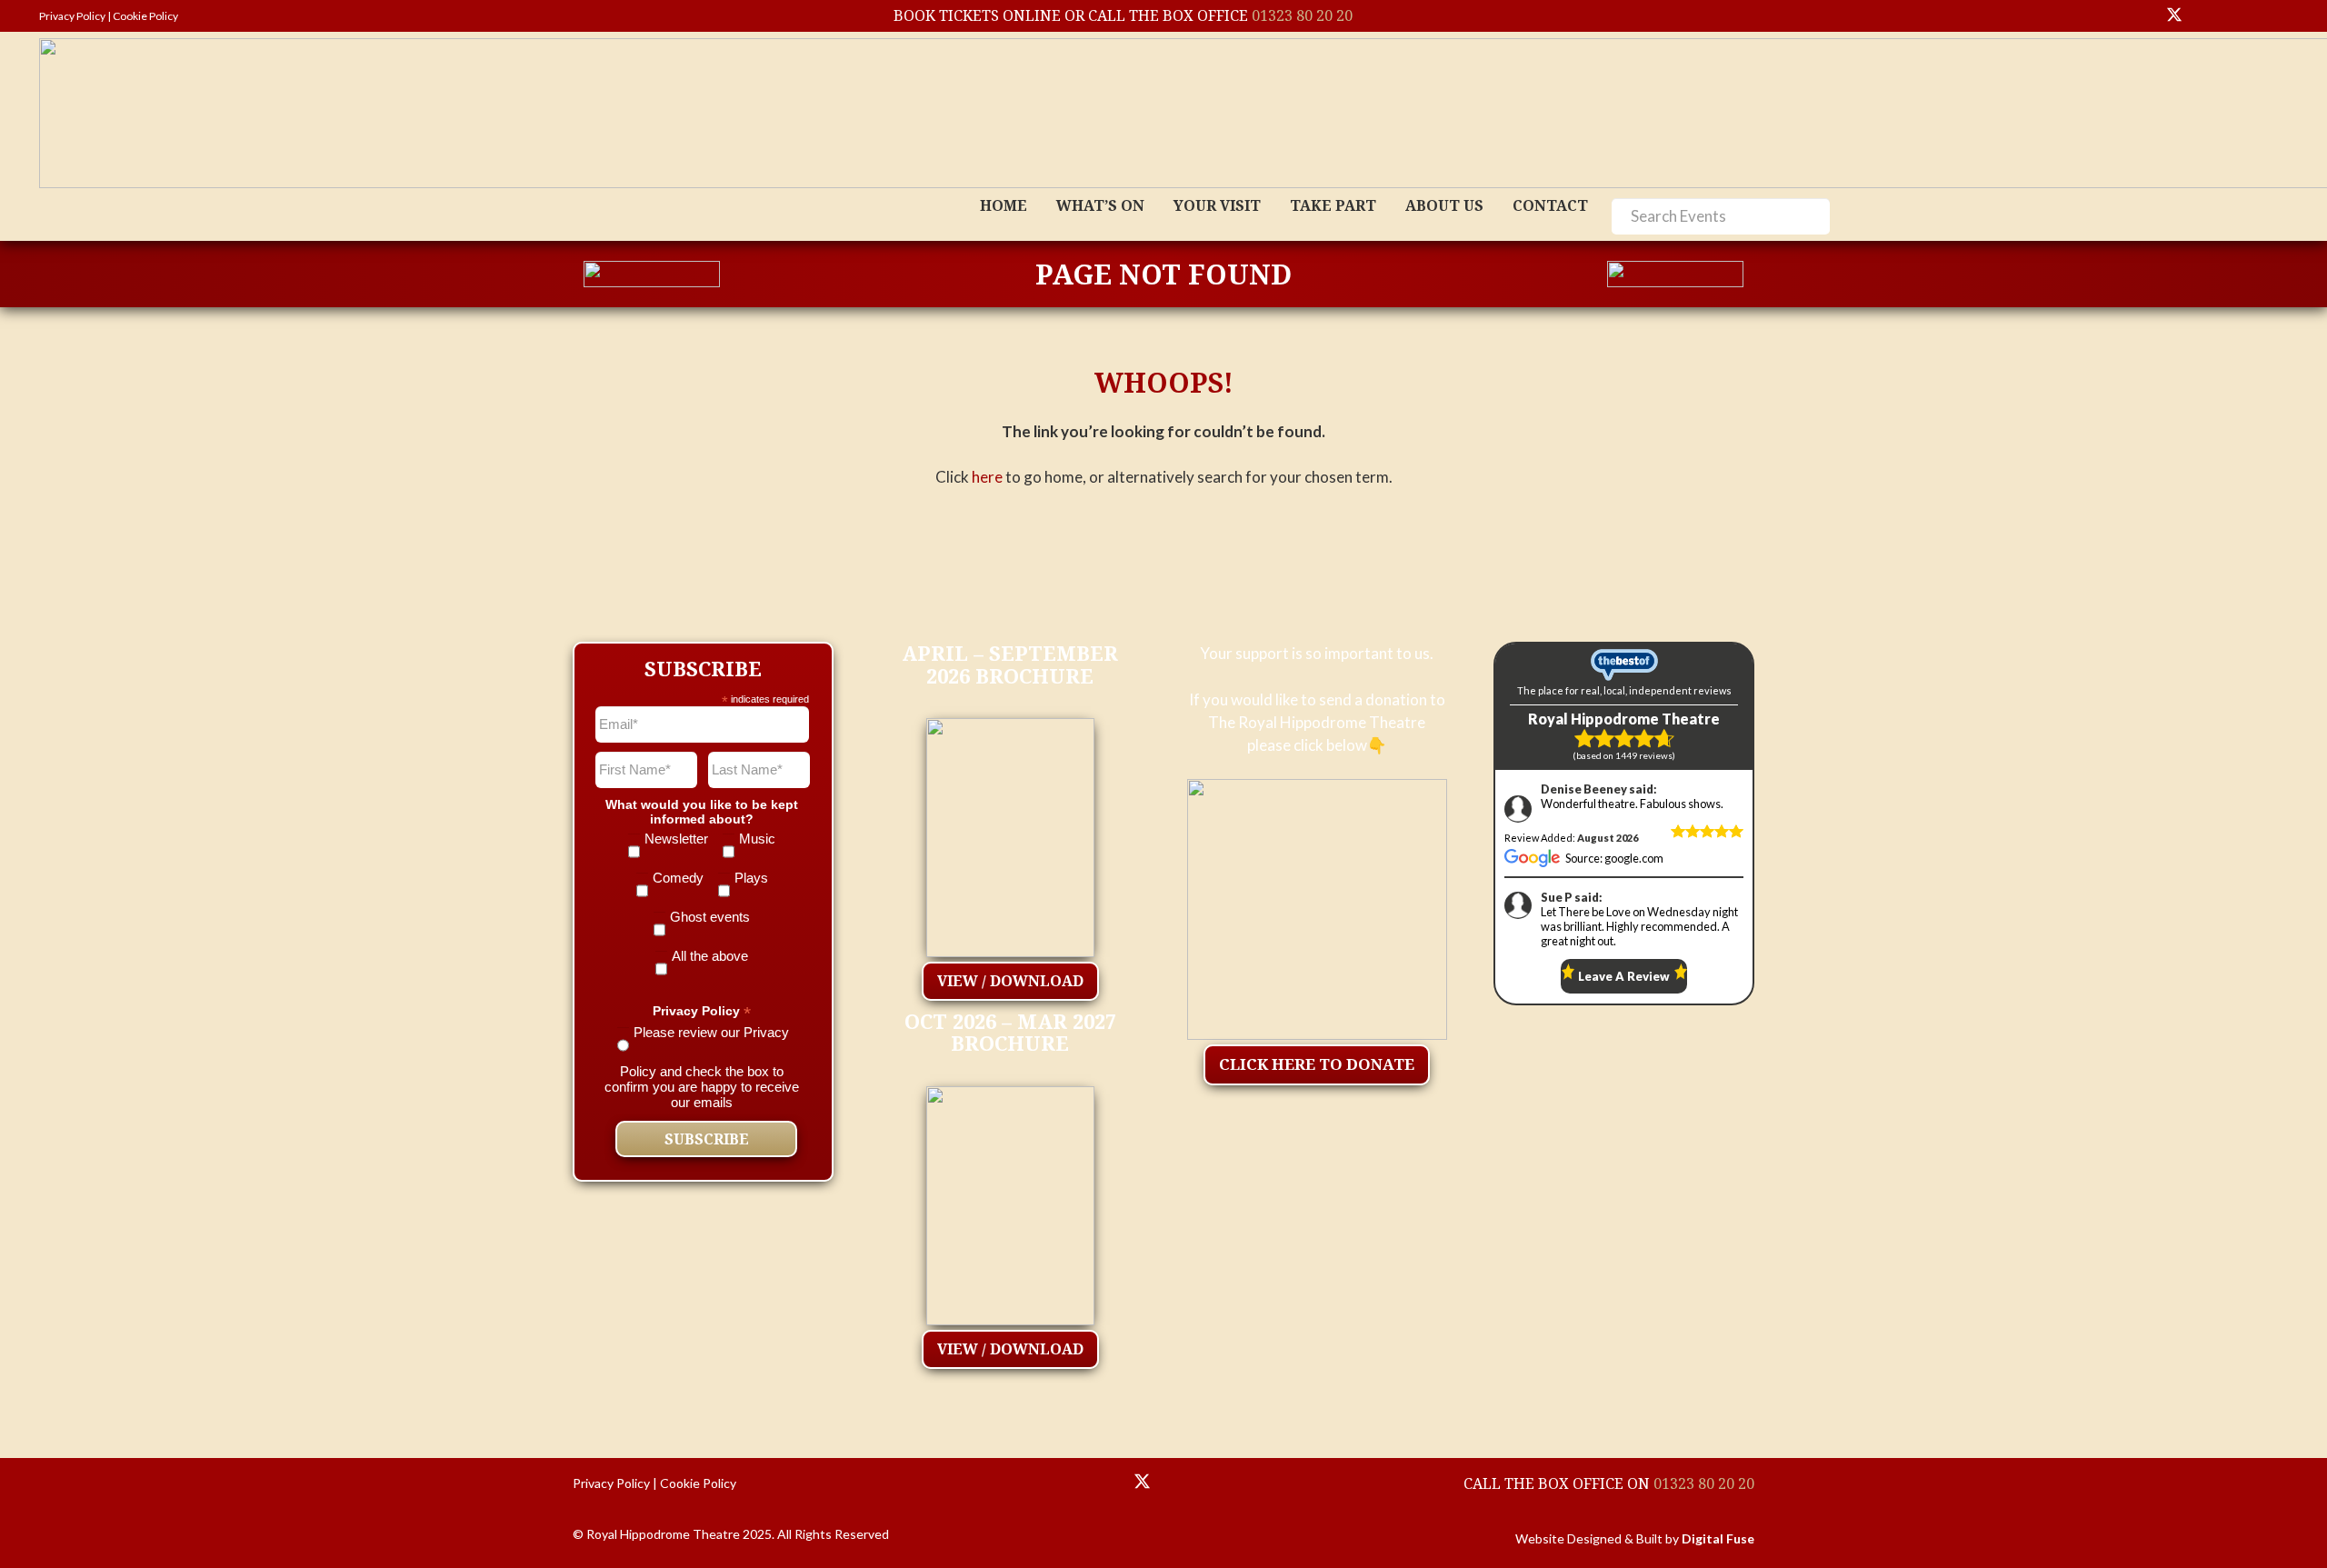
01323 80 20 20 (1302, 15)
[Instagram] (2240, 16)
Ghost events (710, 917)
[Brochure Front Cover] (1010, 833)
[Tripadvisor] (2272, 16)
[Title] (2109, 16)
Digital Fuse (1718, 1538)
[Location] (1099, 1483)
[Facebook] (2207, 16)
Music (757, 839)
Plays (751, 878)
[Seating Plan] (1055, 1483)
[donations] (1318, 909)
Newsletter (676, 839)
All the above (710, 956)
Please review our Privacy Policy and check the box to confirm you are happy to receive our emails (702, 1067)
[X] (2174, 16)
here (987, 477)
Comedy (678, 878)
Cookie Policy (145, 16)
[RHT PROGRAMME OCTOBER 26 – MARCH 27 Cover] (1010, 1201)
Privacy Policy (72, 16)
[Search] (1808, 216)
